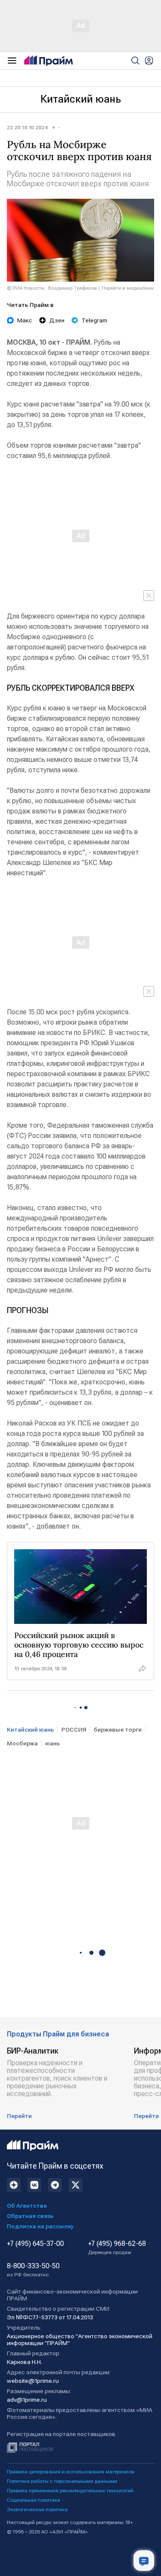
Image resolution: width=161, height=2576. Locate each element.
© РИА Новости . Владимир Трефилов (52, 288)
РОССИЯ (74, 1729)
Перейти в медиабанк (128, 288)
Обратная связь (30, 2216)
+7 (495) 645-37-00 (35, 2244)
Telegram (94, 320)
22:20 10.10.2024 (27, 127)
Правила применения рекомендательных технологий (70, 2491)
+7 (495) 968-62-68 (117, 2248)
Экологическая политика (37, 2509)
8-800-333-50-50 (33, 2270)
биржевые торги (118, 1729)
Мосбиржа (22, 1743)
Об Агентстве (27, 2206)
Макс (25, 320)
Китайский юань (81, 99)
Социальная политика (33, 2500)
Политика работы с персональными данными (62, 2481)
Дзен (57, 320)
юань (53, 1743)
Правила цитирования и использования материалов (71, 2472)
